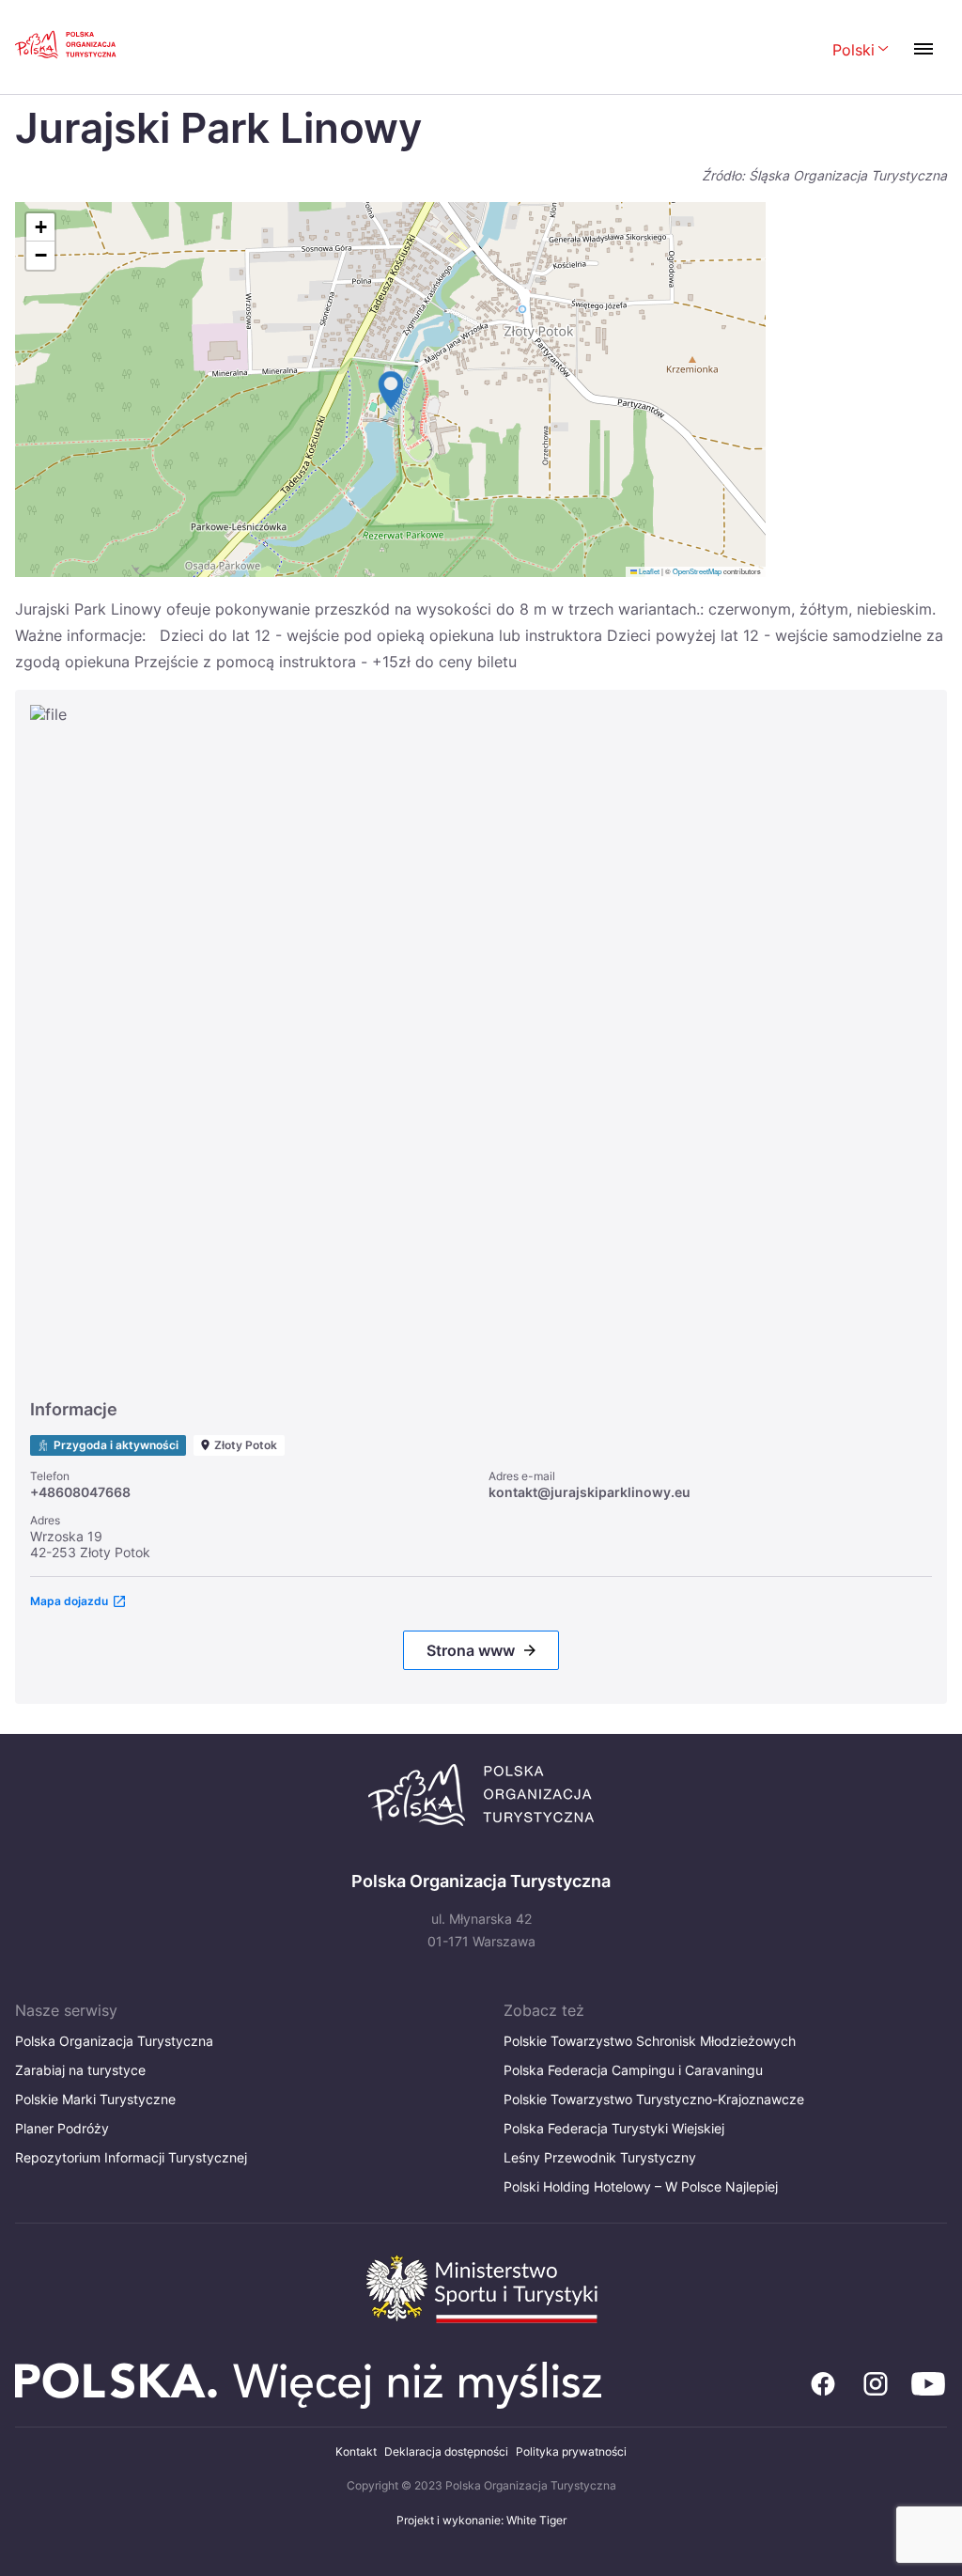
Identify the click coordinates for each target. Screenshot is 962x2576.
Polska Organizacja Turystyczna (114, 2041)
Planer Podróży (62, 2128)
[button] (391, 390)
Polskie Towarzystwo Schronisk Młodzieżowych (650, 2041)
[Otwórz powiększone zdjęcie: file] (481, 1043)
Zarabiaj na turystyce (80, 2070)
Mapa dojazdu (69, 1601)
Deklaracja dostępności (446, 2451)
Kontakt (356, 2451)
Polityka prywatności (571, 2451)
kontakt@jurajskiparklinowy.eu (590, 1492)
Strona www (471, 1650)
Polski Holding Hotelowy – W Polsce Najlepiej (641, 2186)
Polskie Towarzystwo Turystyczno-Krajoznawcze (654, 2099)
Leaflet (648, 571)
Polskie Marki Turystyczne (95, 2099)
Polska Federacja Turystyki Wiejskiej (614, 2128)
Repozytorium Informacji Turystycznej (131, 2157)
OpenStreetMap (697, 571)
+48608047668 (80, 1492)
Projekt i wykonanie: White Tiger (481, 2520)
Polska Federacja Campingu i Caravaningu (633, 2070)
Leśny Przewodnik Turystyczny (600, 2157)
